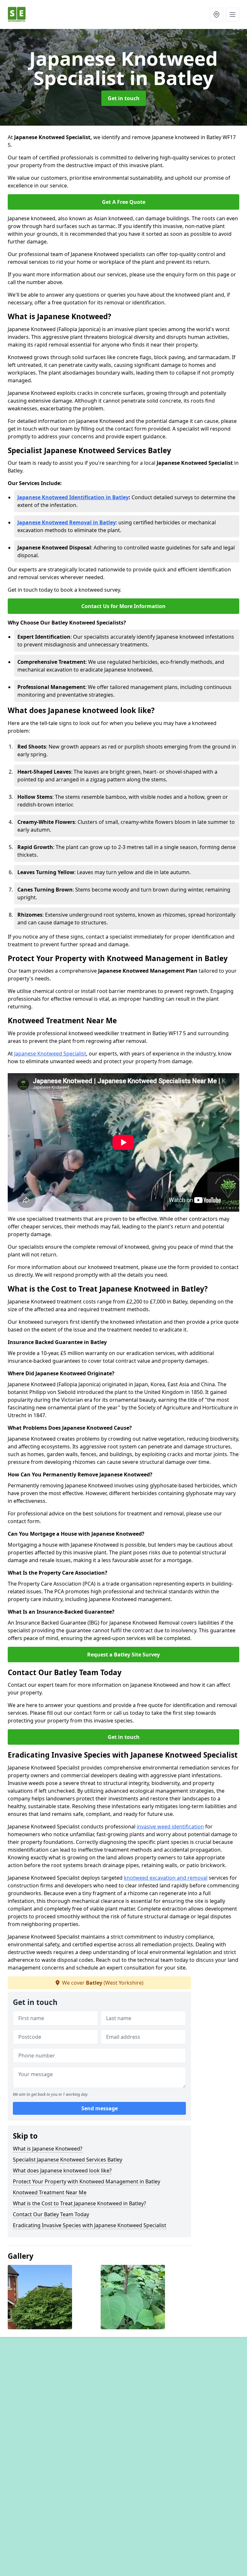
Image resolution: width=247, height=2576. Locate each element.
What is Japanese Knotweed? (48, 2149)
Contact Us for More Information (123, 606)
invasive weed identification (170, 1827)
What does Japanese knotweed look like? (62, 2171)
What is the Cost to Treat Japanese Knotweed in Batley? (79, 2203)
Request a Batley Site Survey (123, 1655)
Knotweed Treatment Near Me (50, 2192)
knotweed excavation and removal (166, 1878)
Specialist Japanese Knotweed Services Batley (68, 2160)
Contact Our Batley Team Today (51, 2214)
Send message (100, 2108)
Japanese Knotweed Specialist (50, 1054)
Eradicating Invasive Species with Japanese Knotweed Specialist (90, 2225)
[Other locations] (216, 14)
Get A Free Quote (124, 202)
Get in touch (124, 98)
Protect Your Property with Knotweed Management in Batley (87, 2181)
